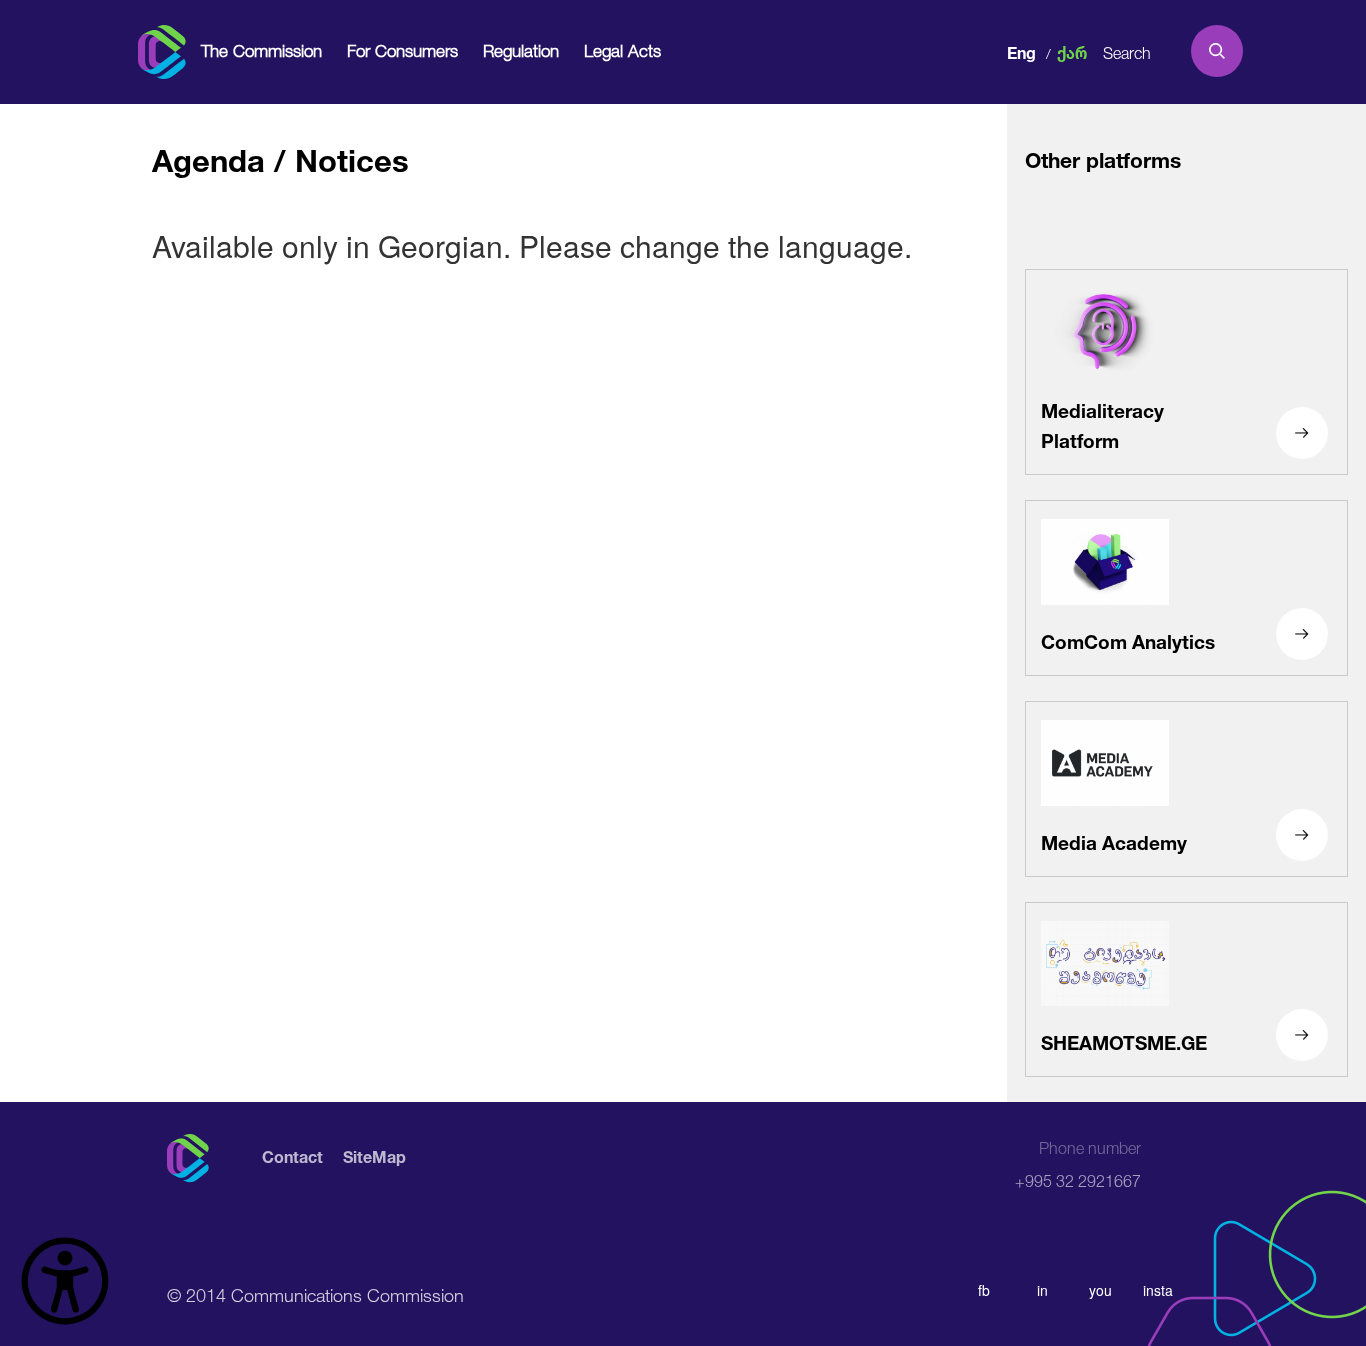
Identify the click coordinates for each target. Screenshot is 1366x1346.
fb (984, 1290)
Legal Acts (622, 50)
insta (1158, 1290)
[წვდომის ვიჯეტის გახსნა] (65, 1281)
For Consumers (402, 50)
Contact (292, 1157)
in (1042, 1290)
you (1100, 1290)
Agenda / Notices (280, 155)
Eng (1021, 50)
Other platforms (1103, 157)
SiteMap (374, 1157)
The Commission (261, 50)
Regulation (521, 50)
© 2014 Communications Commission (315, 1293)
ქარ (1072, 50)
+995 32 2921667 (1078, 1164)
